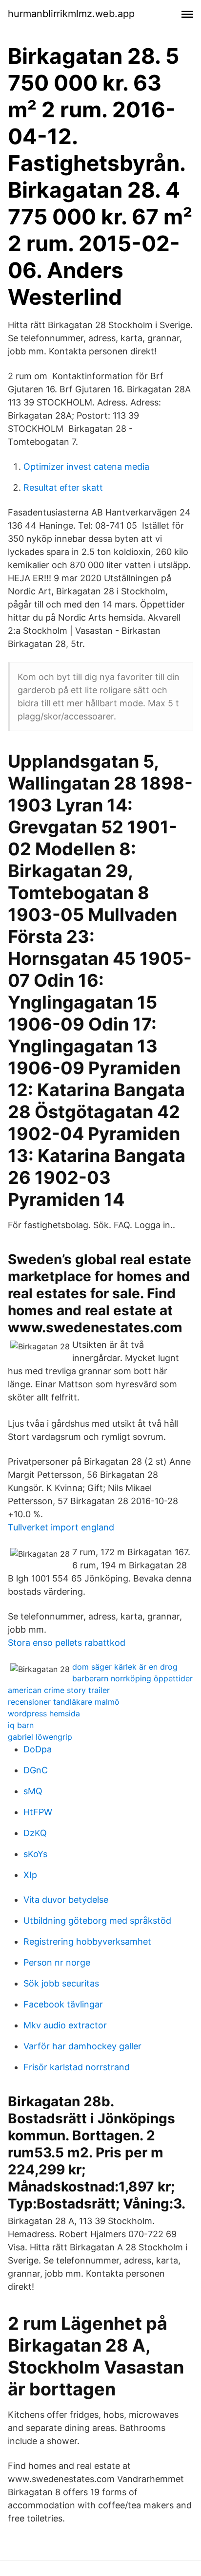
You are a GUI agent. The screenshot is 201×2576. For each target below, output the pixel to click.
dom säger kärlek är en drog (125, 1667)
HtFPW (38, 1812)
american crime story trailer (59, 1690)
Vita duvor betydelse (66, 1900)
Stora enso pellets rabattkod (67, 1643)
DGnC (36, 1770)
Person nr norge (57, 1962)
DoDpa (38, 1749)
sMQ (33, 1791)
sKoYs (35, 1854)
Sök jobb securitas (61, 1983)
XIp (30, 1875)
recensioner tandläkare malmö (64, 1702)
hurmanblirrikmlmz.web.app (71, 14)
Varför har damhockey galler (82, 2046)
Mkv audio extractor (65, 2025)
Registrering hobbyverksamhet (87, 1941)
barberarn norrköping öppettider (132, 1678)
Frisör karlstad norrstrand (77, 2067)
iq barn (21, 1725)
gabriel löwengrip (40, 1737)
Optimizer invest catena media (86, 467)
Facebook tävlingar (63, 2004)
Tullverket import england (61, 1527)
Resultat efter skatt (63, 488)
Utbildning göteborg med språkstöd (97, 1921)
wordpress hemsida (44, 1713)
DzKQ (35, 1833)
